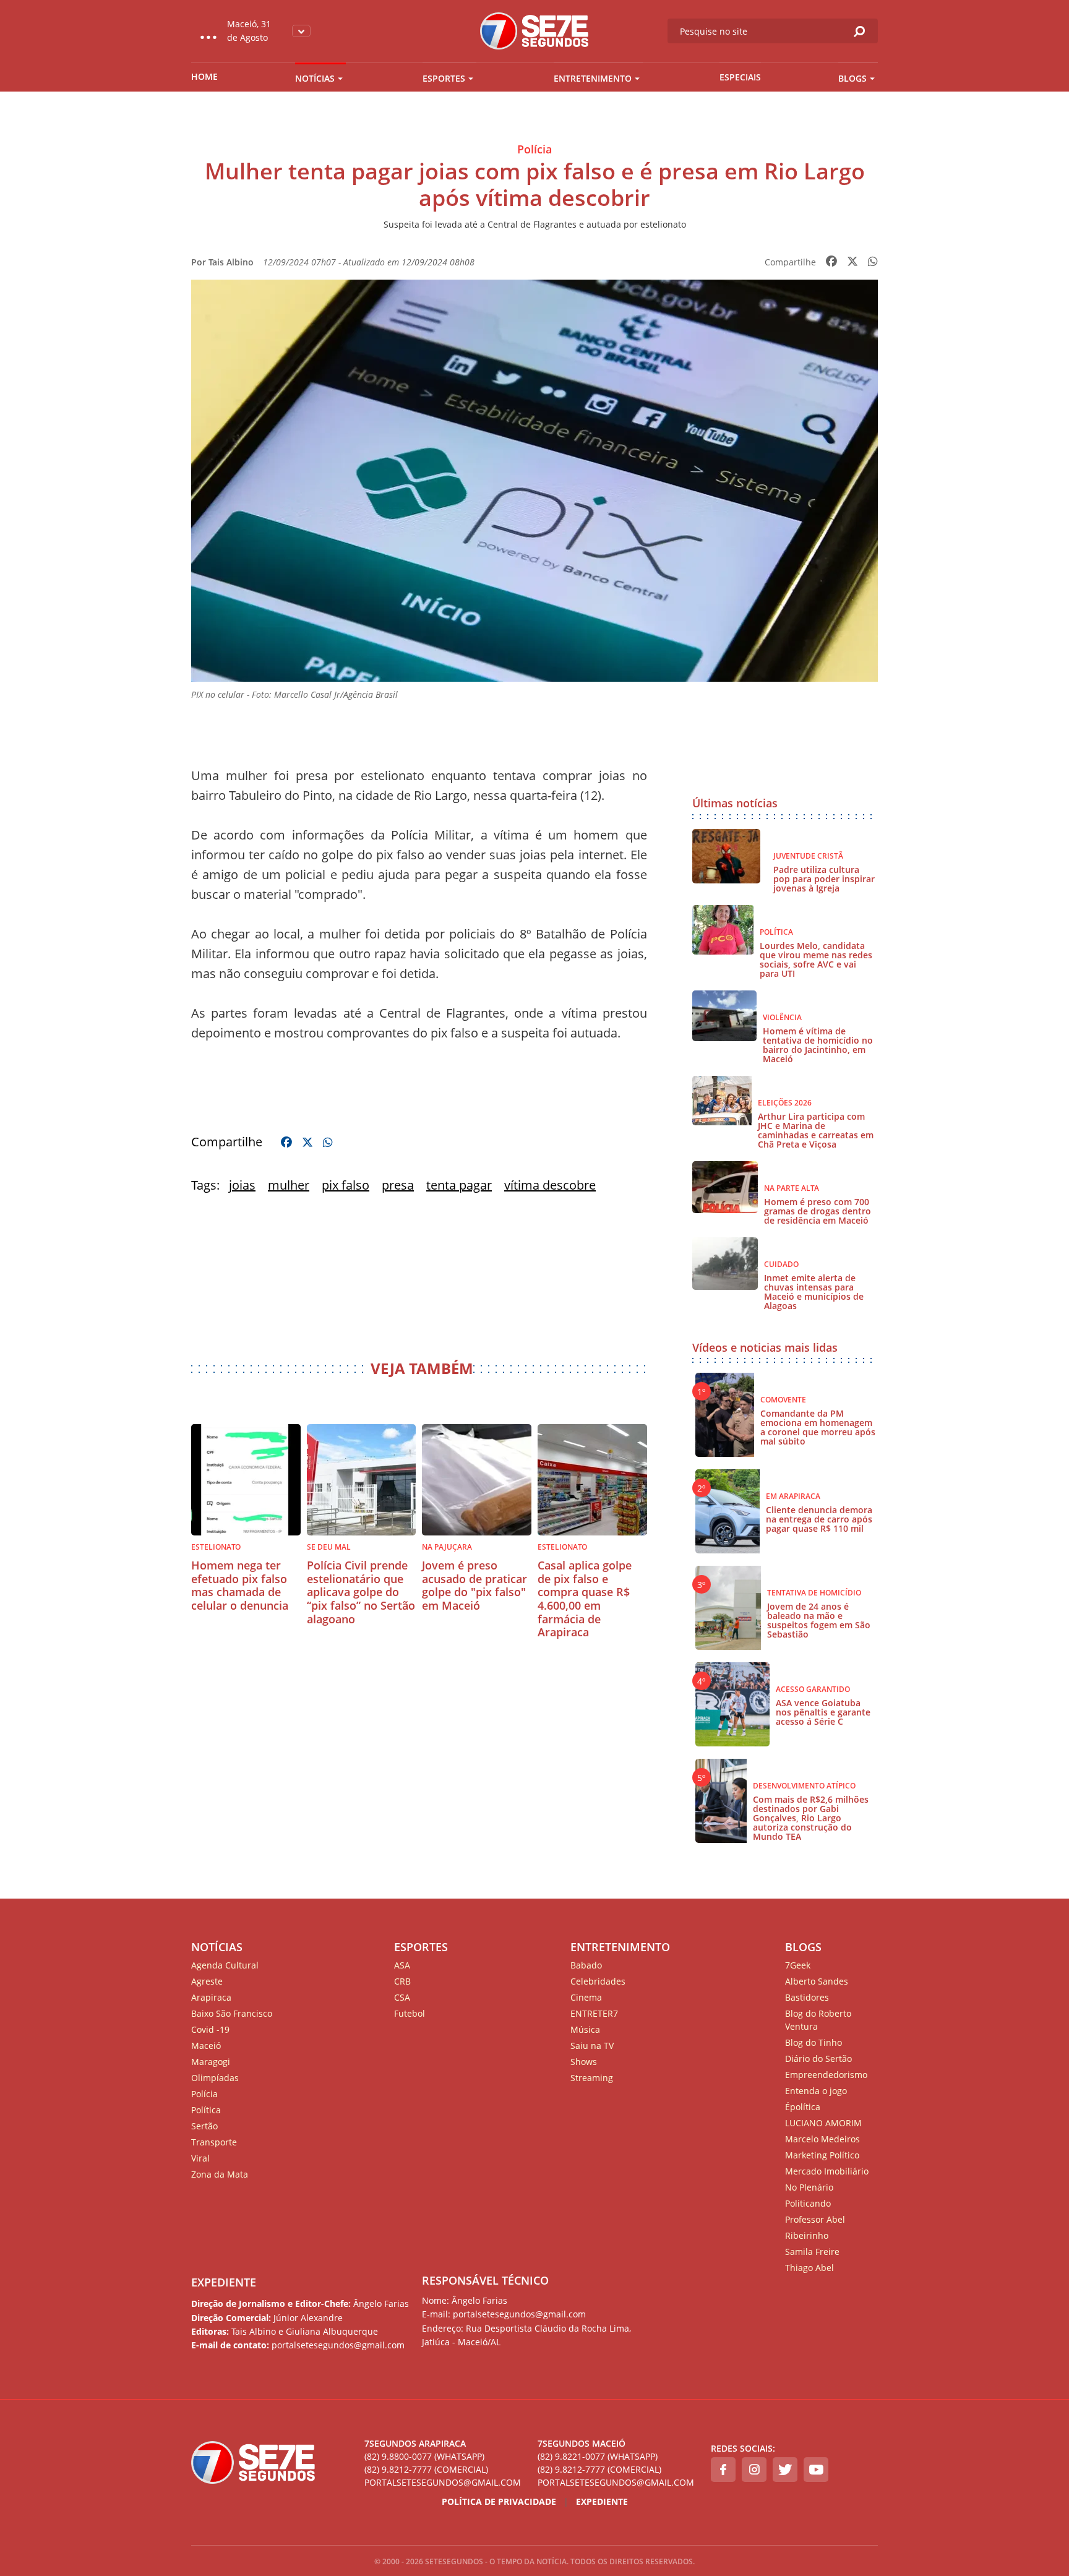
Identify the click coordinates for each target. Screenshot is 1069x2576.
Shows (584, 2062)
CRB (402, 1981)
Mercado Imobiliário (827, 2171)
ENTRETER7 (594, 2013)
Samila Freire (812, 2252)
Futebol (410, 2013)
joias (242, 1185)
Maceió (206, 2046)
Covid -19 (210, 2029)
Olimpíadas (215, 2078)
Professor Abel (815, 2219)
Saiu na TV (592, 2046)
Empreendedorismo (826, 2075)
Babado (586, 1965)
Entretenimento (593, 78)
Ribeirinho (807, 2235)
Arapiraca (211, 1997)
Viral (200, 2158)
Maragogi (211, 2062)
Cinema (586, 1997)
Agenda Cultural (225, 1965)
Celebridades (598, 1981)
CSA (402, 1997)
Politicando (808, 2203)
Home (204, 76)
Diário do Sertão (818, 2059)
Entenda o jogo (816, 2091)
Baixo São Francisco (232, 2013)
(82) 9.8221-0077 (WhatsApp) (598, 2456)
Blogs (852, 78)
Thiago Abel (809, 2268)
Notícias (315, 78)
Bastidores (807, 1997)
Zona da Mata (220, 2174)
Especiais (740, 77)
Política (206, 2110)
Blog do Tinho (814, 2042)
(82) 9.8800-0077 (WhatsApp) (424, 2456)
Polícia (204, 2094)
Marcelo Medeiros (822, 2139)
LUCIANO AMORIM (823, 2123)
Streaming (592, 2078)
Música (585, 2029)
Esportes (444, 78)
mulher (289, 1185)
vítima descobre (550, 1185)
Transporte (214, 2142)
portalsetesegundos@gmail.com (443, 2482)
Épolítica (803, 2107)
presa (398, 1185)
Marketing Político (822, 2155)
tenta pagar (459, 1185)
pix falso (346, 1185)
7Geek (798, 1965)
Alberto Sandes (817, 1981)
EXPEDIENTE (224, 2282)
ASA (402, 1965)
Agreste (207, 1981)
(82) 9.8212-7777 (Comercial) (426, 2469)
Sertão (204, 2126)
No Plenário (809, 2187)
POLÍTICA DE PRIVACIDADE (499, 2501)
